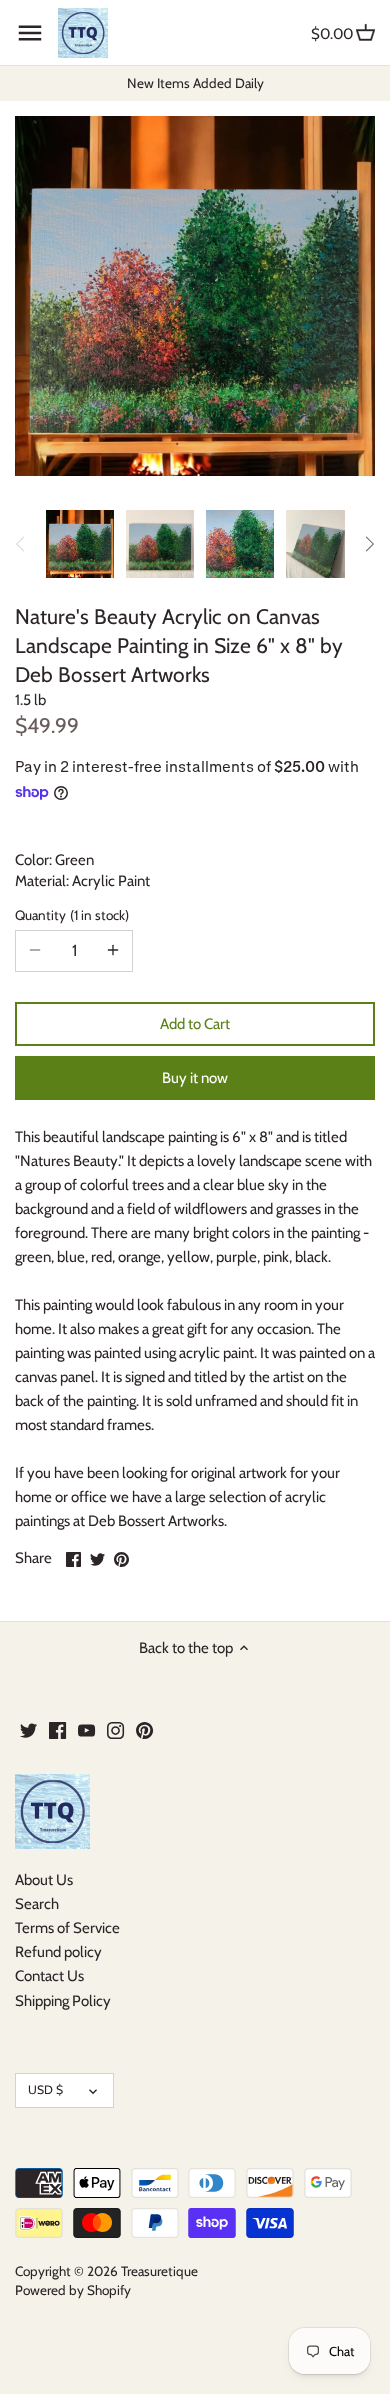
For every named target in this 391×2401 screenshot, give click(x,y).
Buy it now (195, 1078)
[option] (80, 544)
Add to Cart (195, 1024)
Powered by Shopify (73, 2290)
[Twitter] (28, 1729)
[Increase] (113, 951)
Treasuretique (159, 2271)
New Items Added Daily (195, 83)
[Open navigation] (30, 33)
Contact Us (49, 1976)
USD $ (45, 2089)
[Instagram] (115, 1729)
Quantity (70, 915)
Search (37, 1904)
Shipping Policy (63, 2001)
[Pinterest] (144, 1729)
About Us (44, 1880)
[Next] (369, 544)
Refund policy (58, 1952)
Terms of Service (67, 1928)
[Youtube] (86, 1729)
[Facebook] (57, 1729)
